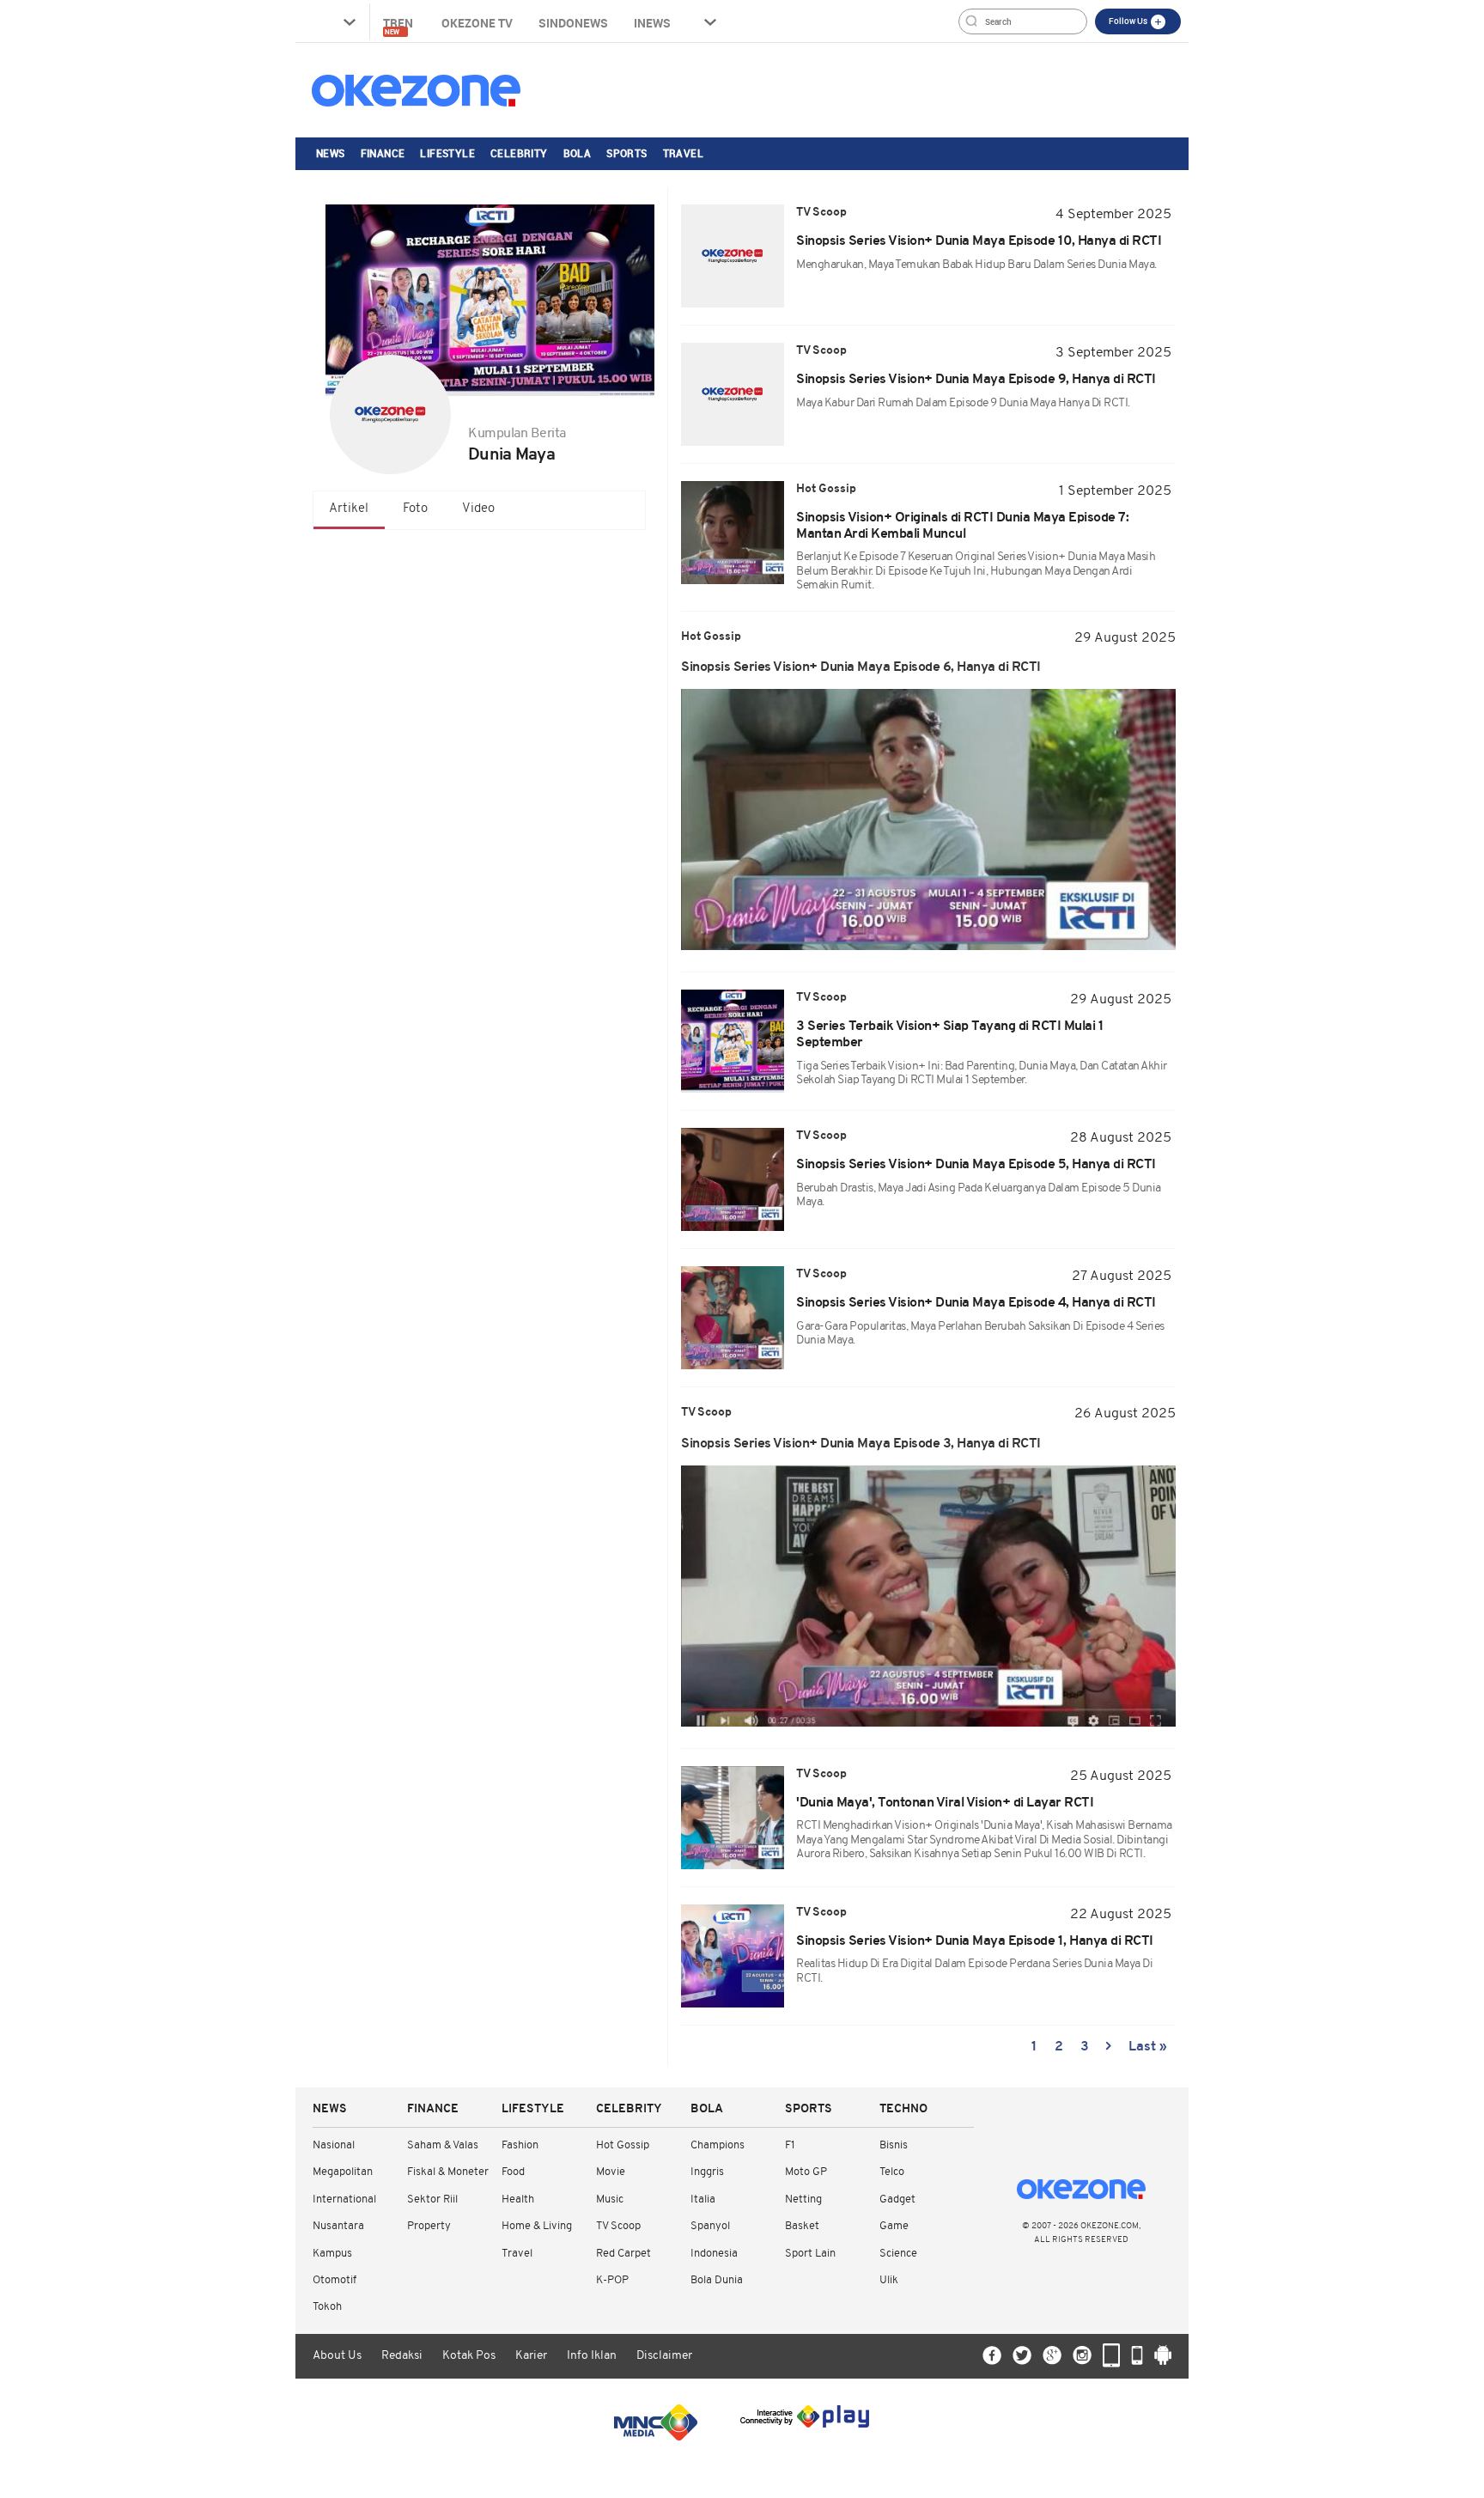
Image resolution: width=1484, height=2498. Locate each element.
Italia (703, 2199)
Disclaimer (664, 2356)
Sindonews (573, 23)
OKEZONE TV (477, 23)
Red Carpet (623, 2254)
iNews (652, 23)
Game (894, 2226)
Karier (531, 2356)
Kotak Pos (469, 2356)
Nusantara (338, 2226)
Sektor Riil (432, 2199)
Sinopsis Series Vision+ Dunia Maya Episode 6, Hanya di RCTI (861, 667)
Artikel (349, 509)
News (331, 153)
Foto (415, 509)
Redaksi (402, 2356)
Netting (803, 2199)
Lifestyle (447, 153)
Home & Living (537, 2226)
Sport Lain (810, 2254)
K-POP (612, 2280)
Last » (1148, 2047)
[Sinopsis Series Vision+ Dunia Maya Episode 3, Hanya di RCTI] (928, 1596)
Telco (892, 2172)
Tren (399, 25)
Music (610, 2199)
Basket (802, 2226)
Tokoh (327, 2307)
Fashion (520, 2145)
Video (478, 509)
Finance (383, 153)
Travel (683, 153)
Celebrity (519, 153)
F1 (790, 2145)
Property (429, 2226)
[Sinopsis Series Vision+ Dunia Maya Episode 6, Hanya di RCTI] (928, 819)
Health (518, 2199)
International (344, 2199)
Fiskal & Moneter (448, 2172)
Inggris (707, 2172)
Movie (611, 2172)
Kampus (332, 2254)
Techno (903, 2109)
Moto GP (806, 2172)
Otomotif (335, 2280)
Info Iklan (592, 2356)
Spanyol (710, 2226)
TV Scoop (618, 2226)
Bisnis (894, 2145)
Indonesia (714, 2254)
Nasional (334, 2145)
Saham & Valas (443, 2145)
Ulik (889, 2280)
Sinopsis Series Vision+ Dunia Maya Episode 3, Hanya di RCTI (861, 1444)
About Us (337, 2356)
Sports (626, 153)
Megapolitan (343, 2172)
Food (513, 2172)
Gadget (897, 2199)
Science (898, 2254)
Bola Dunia (717, 2280)
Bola (578, 153)
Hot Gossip (623, 2145)
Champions (718, 2145)
